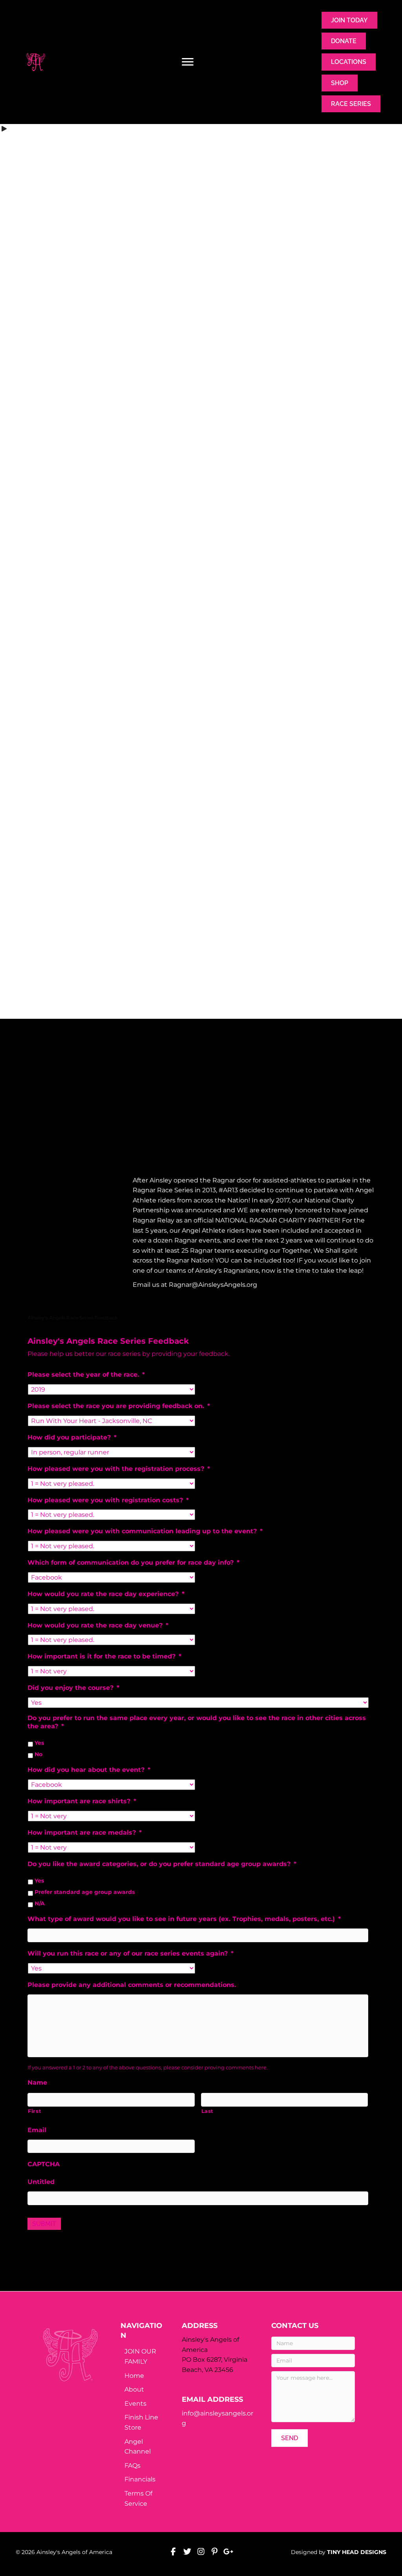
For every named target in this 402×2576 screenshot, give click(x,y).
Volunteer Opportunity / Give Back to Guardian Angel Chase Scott (142, 724)
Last (208, 2111)
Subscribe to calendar (197, 783)
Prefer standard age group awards (85, 1892)
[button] (77, 1182)
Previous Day (44, 757)
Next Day (363, 757)
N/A (40, 1904)
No (38, 1755)
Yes (39, 1743)
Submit (44, 2224)
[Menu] (188, 62)
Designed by (339, 2552)
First (35, 2111)
